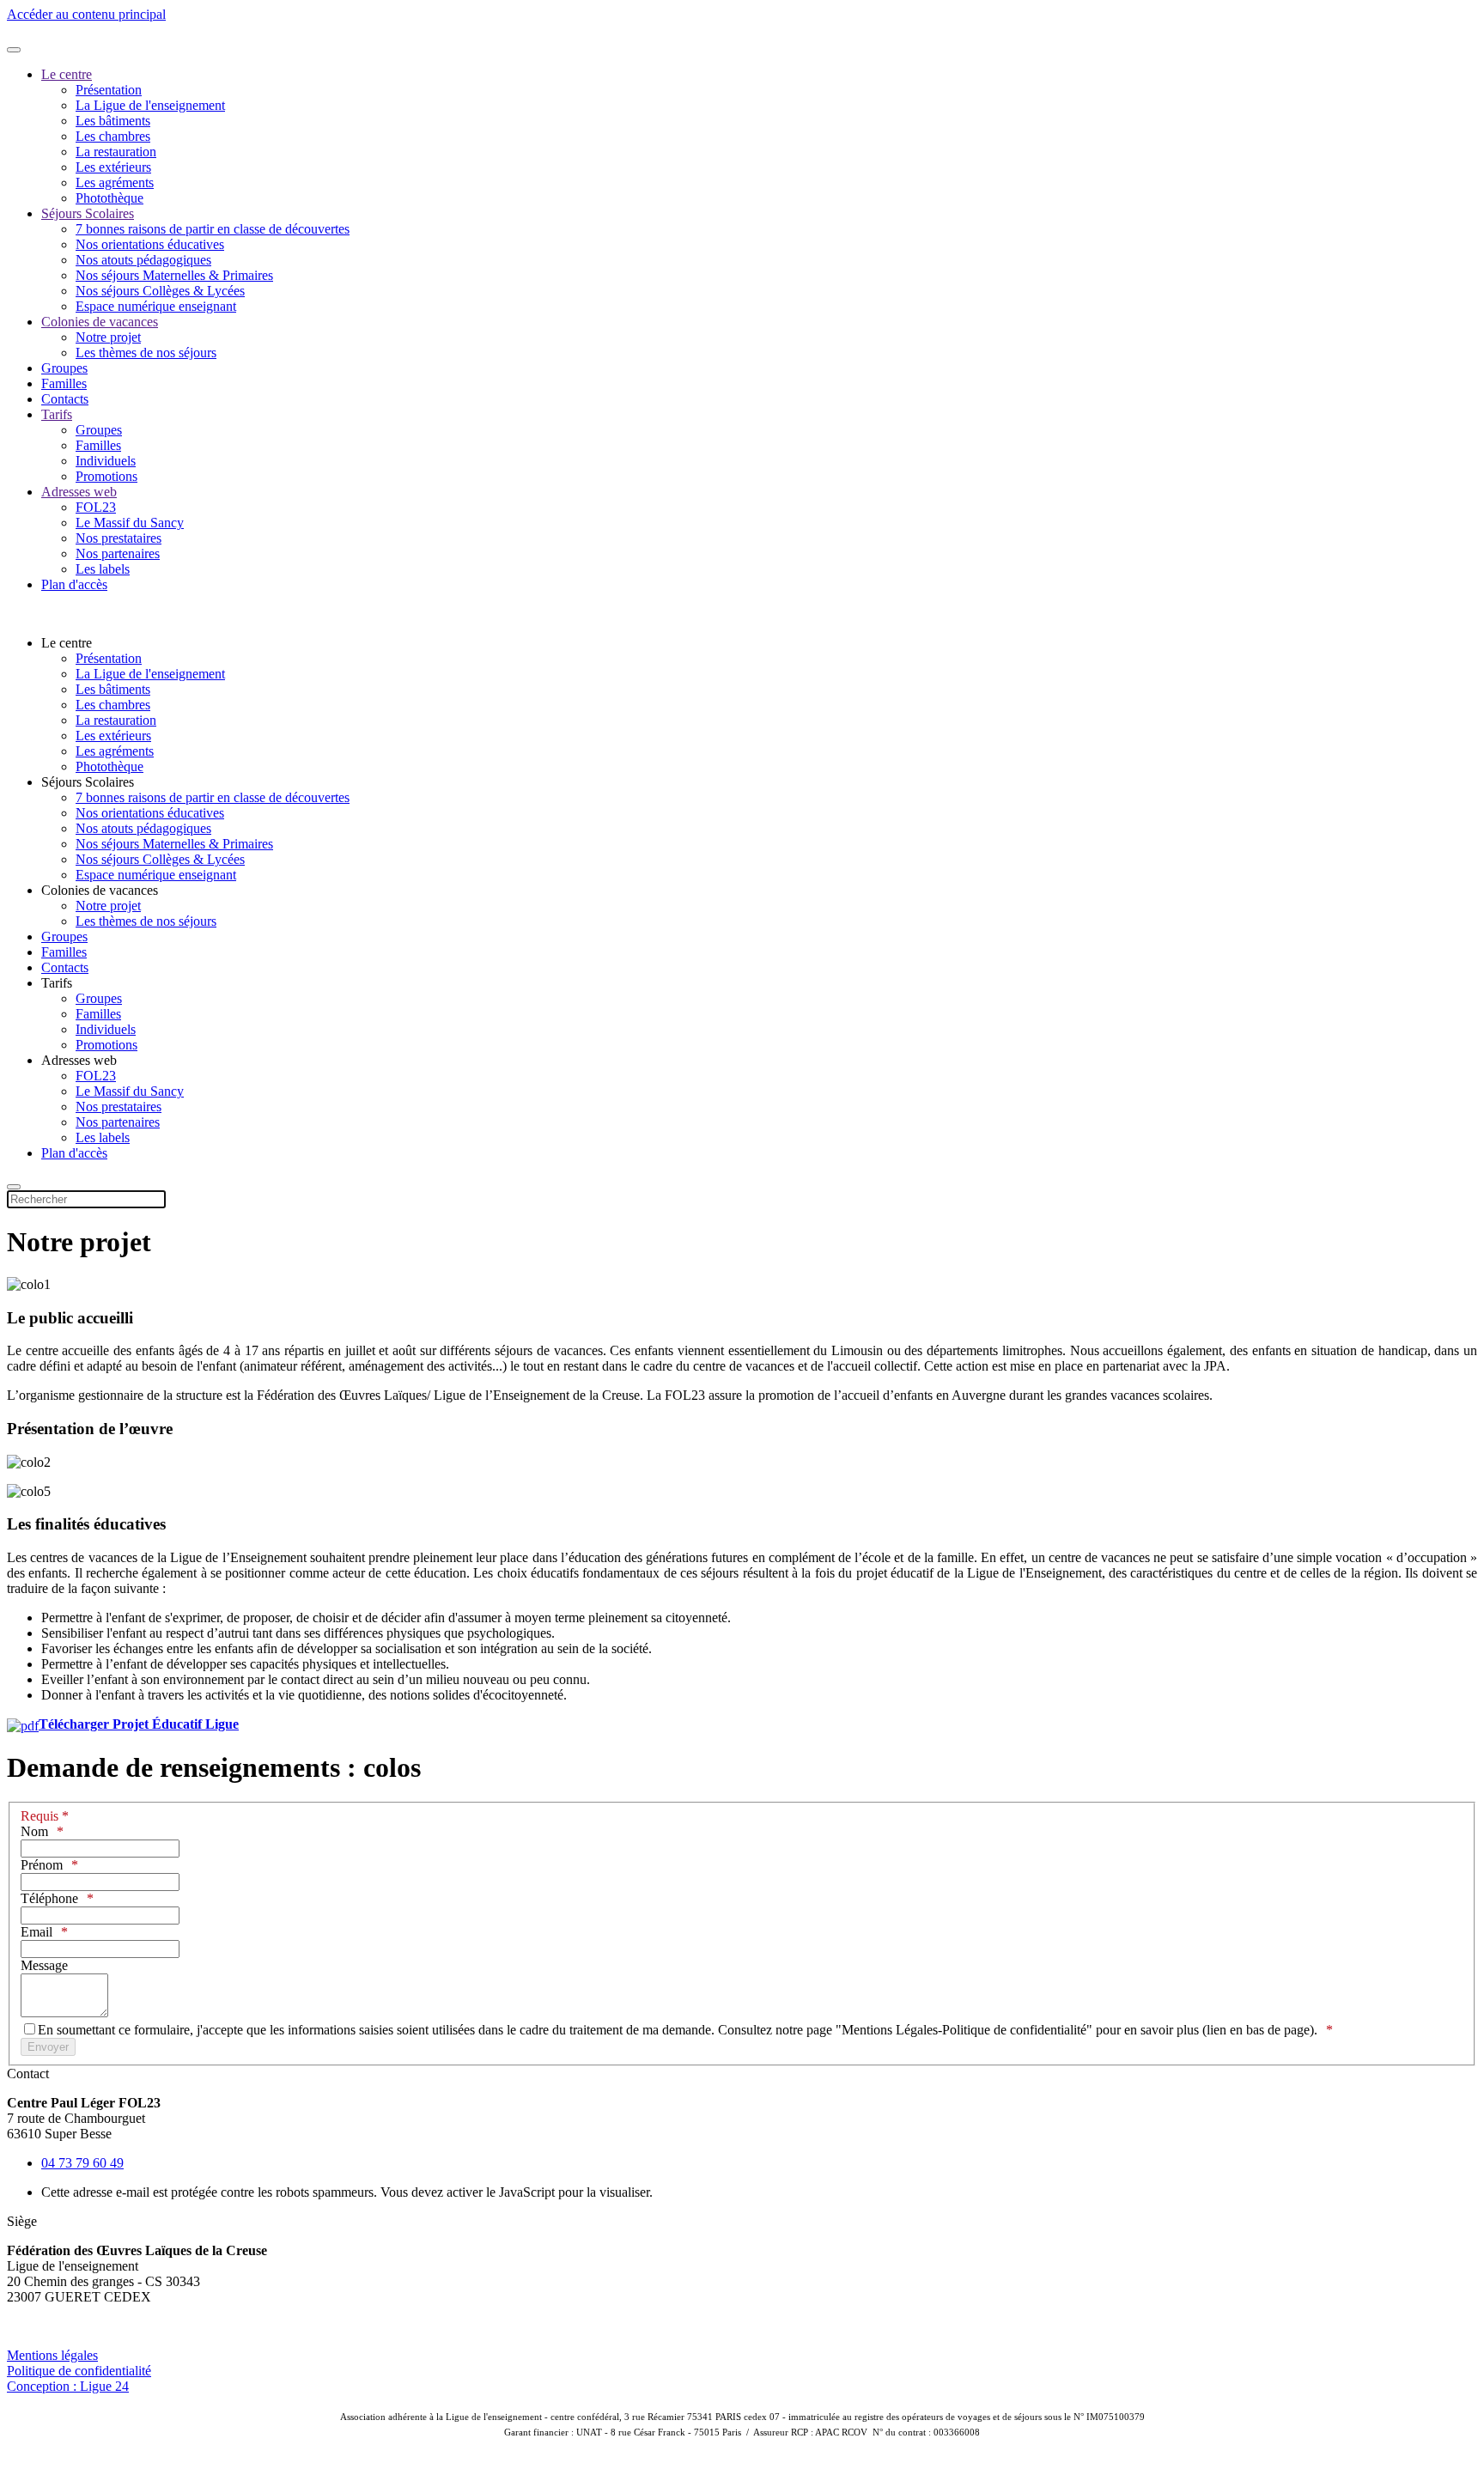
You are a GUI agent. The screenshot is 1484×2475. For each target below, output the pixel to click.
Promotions (106, 476)
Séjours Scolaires (88, 213)
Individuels (106, 461)
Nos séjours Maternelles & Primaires (174, 275)
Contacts (65, 399)
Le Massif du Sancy (130, 523)
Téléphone (49, 1898)
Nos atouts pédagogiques (143, 260)
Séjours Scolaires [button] (88, 782)
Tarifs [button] (57, 983)
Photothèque (109, 198)
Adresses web (79, 492)
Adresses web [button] (79, 1060)
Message (44, 1965)
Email (36, 1932)
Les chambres (113, 136)
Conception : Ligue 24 (68, 2386)
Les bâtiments (113, 121)
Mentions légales (52, 2355)
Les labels (103, 569)
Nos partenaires (118, 553)
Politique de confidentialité (79, 2371)
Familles (64, 383)
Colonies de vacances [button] (100, 890)
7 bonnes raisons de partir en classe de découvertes (213, 229)
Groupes (64, 368)
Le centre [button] (67, 643)
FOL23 (96, 507)
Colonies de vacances (100, 322)
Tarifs (57, 414)
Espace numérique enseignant (156, 306)
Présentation (109, 90)
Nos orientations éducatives (150, 244)
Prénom (42, 1865)
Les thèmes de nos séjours (146, 353)
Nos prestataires (119, 538)
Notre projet (108, 337)
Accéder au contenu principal (86, 14)
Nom (34, 1831)
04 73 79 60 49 (82, 2163)
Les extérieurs (113, 167)
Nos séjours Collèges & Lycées (160, 291)
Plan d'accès (74, 584)
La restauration (116, 152)
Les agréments (115, 182)
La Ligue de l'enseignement (150, 105)
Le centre (67, 74)
